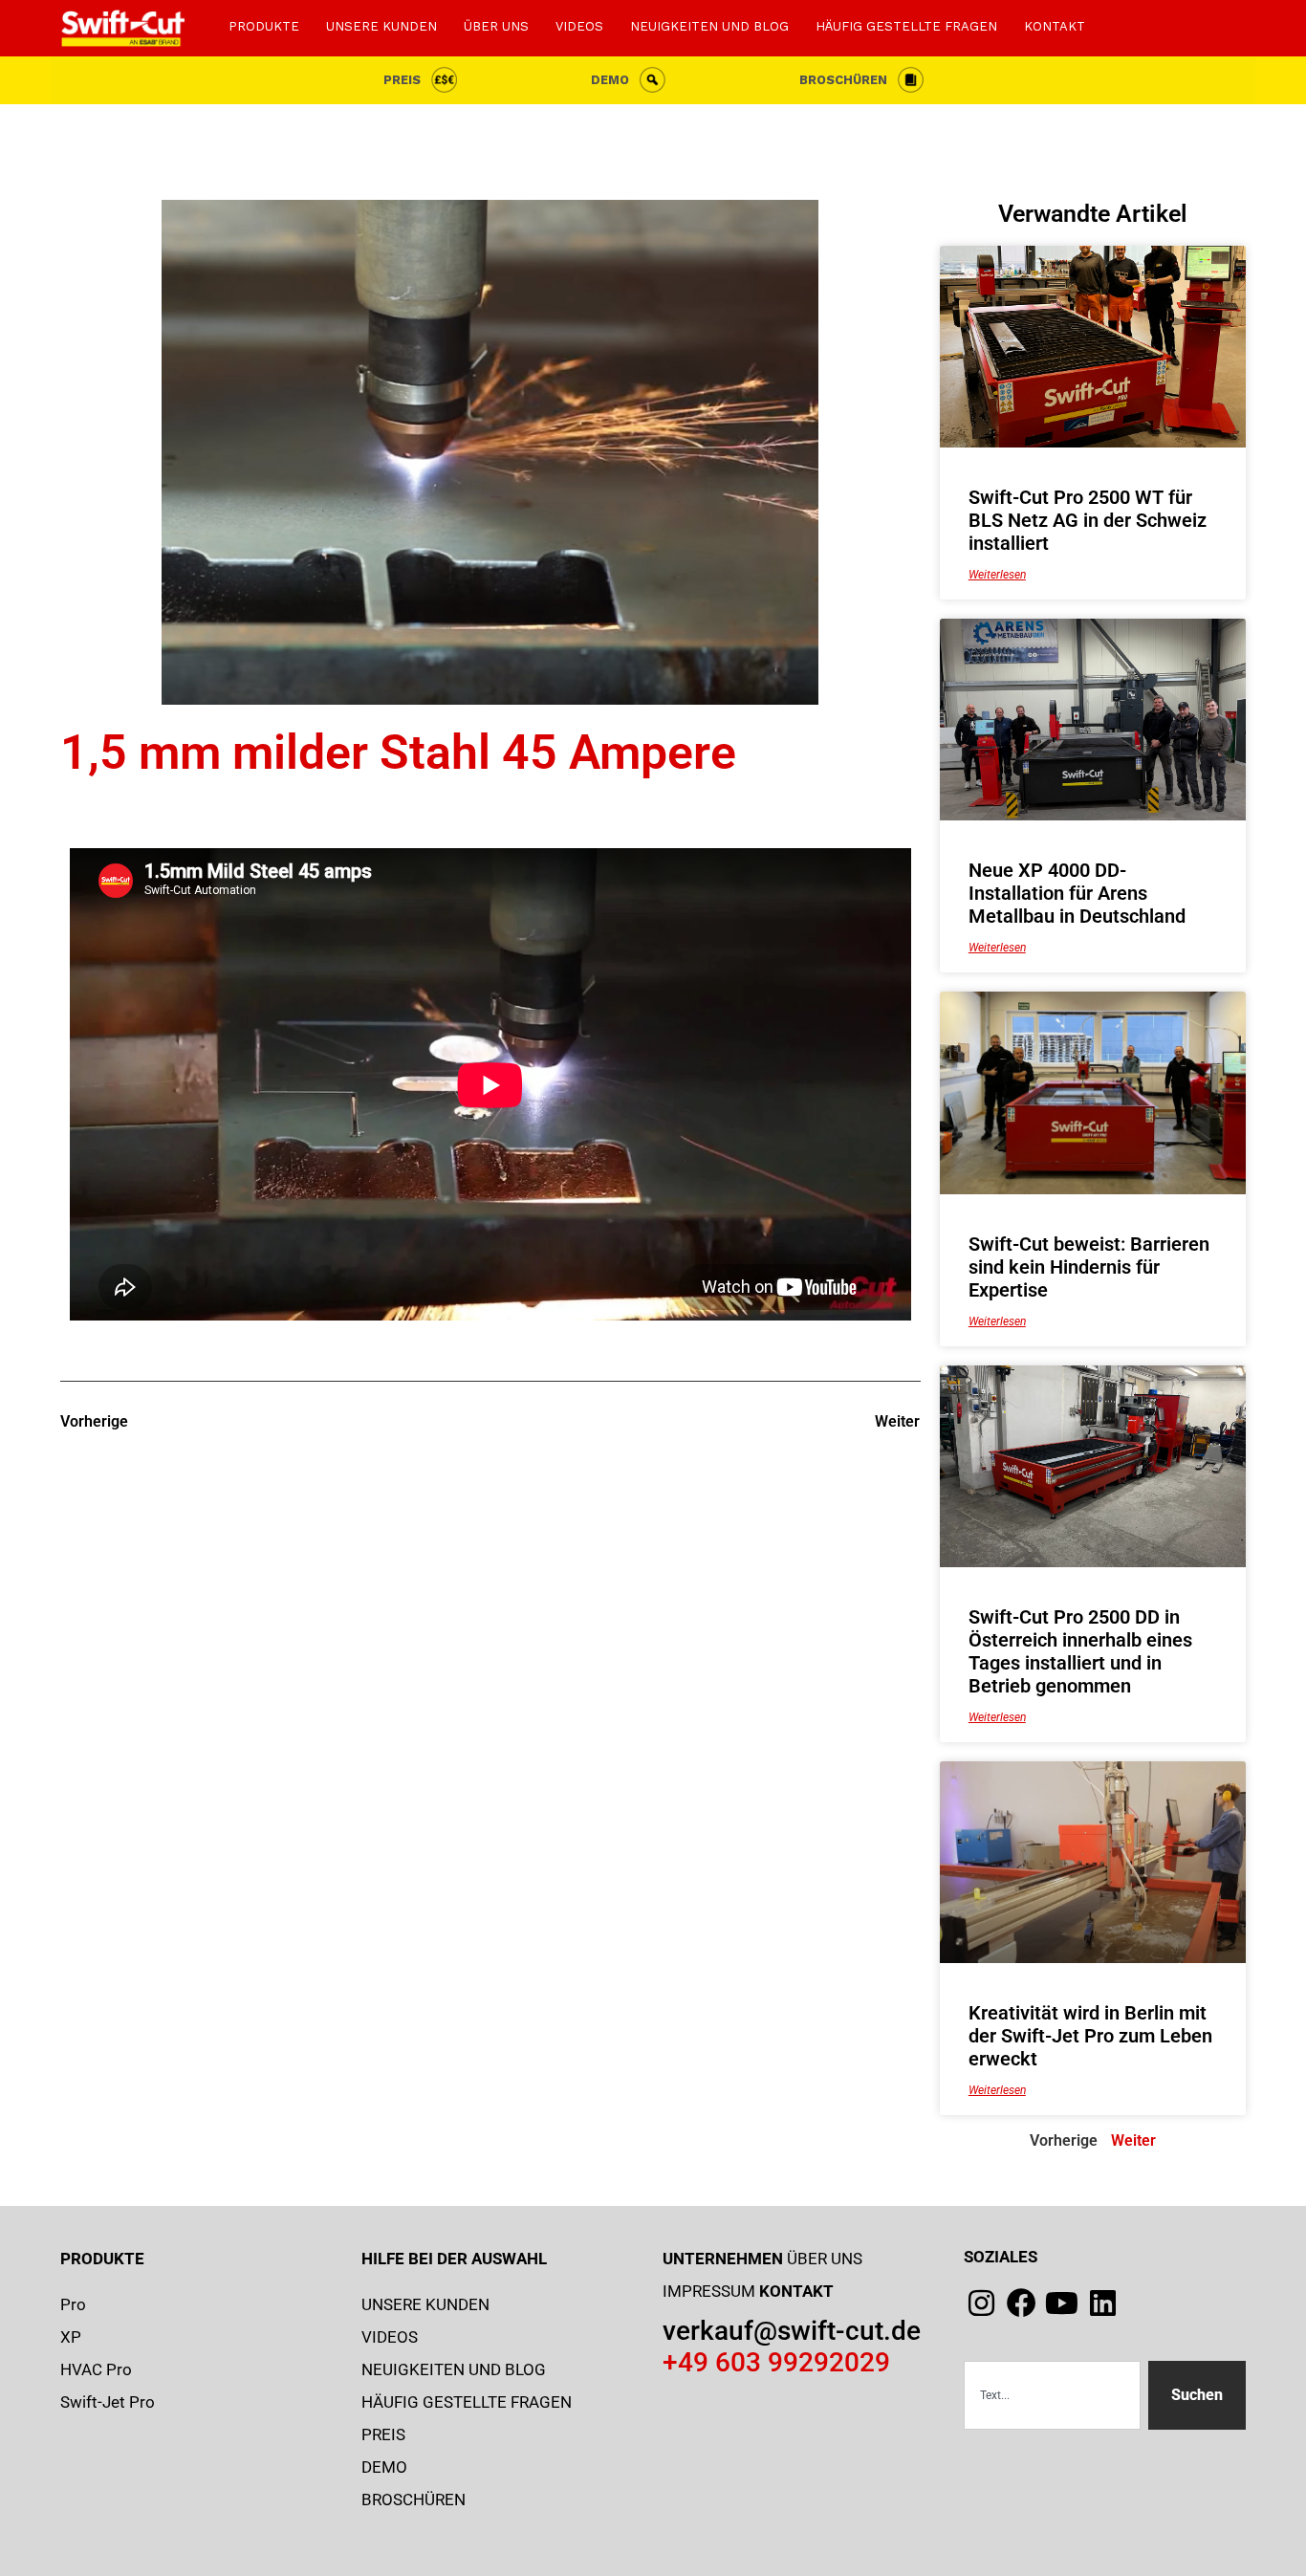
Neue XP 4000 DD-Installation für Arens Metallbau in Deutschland (1077, 893)
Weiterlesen (997, 575)
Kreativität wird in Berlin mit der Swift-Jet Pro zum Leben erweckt (1090, 2036)
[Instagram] (981, 2303)
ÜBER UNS (496, 26)
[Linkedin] (1103, 2303)
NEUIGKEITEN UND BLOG (709, 26)
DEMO (384, 2467)
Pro (73, 2304)
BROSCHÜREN (843, 80)
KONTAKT (1055, 26)
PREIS (402, 80)
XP (71, 2337)
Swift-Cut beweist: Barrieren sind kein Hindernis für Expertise (1089, 1267)
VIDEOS (579, 26)
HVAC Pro (96, 2369)
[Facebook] (1022, 2303)
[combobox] (1052, 2395)
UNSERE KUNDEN (381, 26)
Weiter (1133, 2140)
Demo (610, 80)
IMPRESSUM (709, 2291)
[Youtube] (1062, 2303)
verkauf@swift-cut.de (792, 2331)
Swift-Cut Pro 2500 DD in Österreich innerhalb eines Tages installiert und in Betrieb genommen (1080, 1651)
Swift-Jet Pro (108, 2402)
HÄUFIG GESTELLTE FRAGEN (906, 26)
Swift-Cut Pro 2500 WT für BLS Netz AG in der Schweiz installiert (1088, 520)
